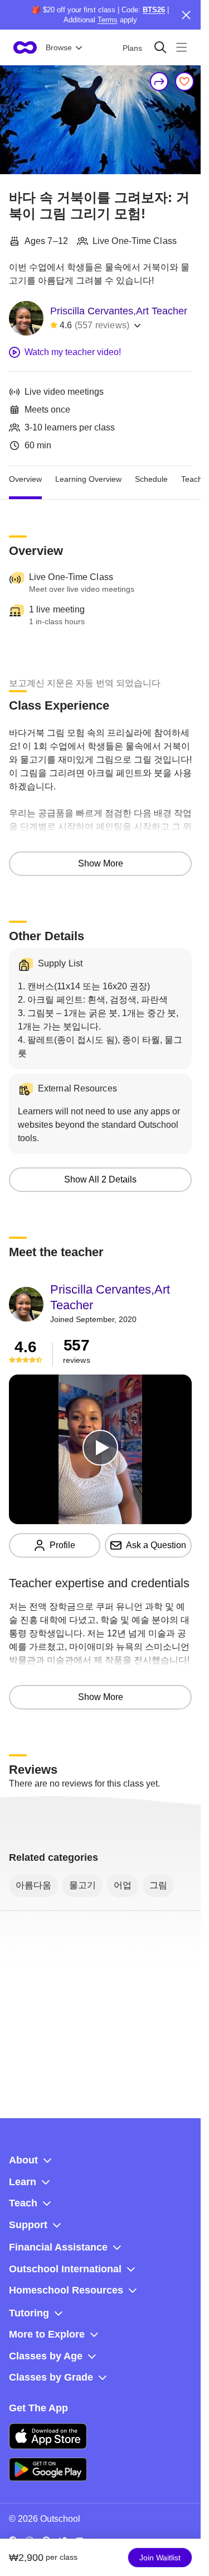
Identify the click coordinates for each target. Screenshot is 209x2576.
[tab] (25, 480)
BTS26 (154, 10)
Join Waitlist (160, 2558)
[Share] (159, 82)
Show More (101, 863)
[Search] (160, 47)
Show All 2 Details (100, 1179)
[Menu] (181, 47)
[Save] (184, 82)
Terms (108, 20)
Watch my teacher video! (73, 352)
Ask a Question (156, 1545)
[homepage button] (25, 47)
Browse (59, 47)
